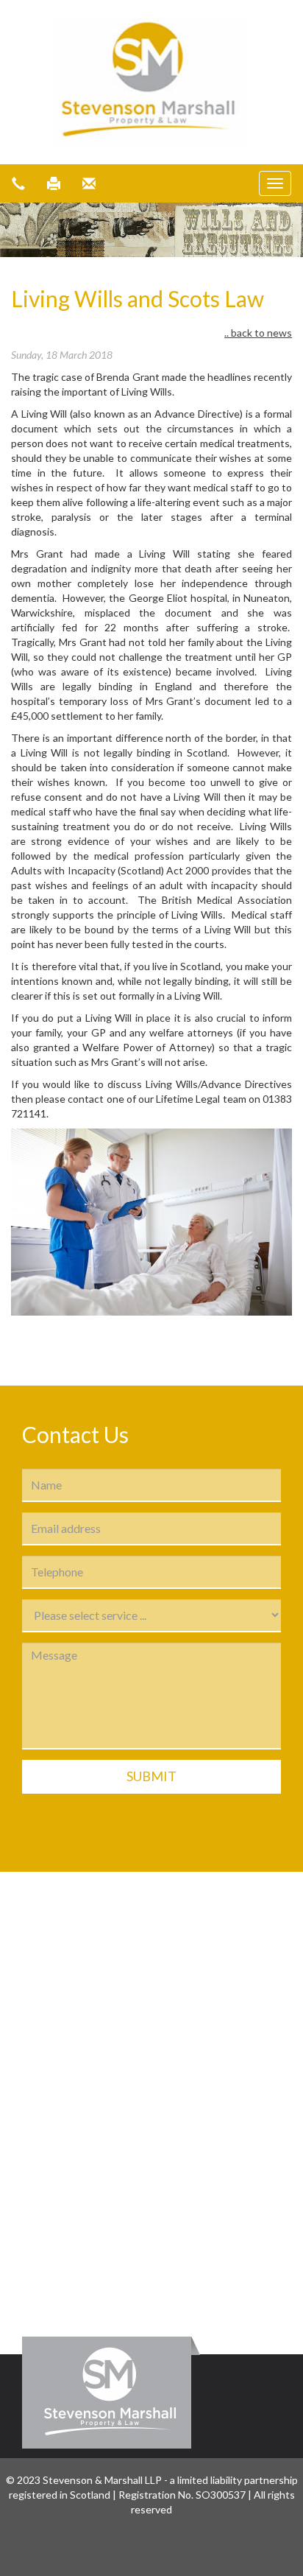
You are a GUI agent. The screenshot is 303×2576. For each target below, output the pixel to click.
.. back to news (258, 333)
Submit (151, 1776)
